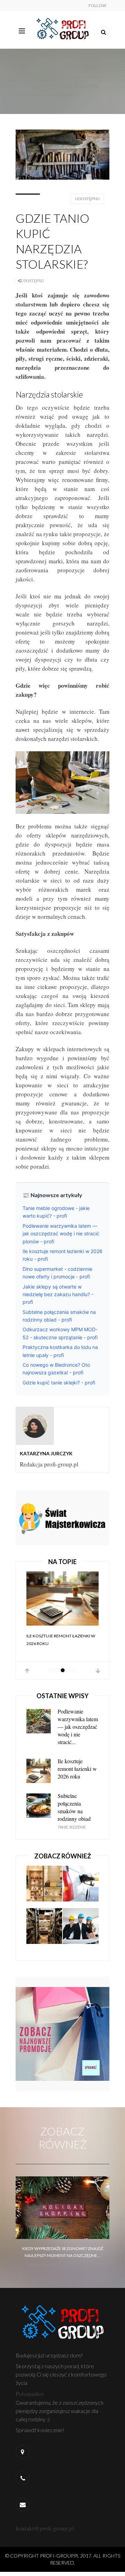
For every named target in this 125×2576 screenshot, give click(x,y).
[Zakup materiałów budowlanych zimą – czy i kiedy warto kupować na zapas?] (81, 1929)
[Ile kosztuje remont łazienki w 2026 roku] (62, 1598)
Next (98, 1671)
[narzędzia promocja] (62, 1517)
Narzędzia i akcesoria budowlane (69, 76)
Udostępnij (87, 199)
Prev (27, 1671)
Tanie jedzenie (72, 1827)
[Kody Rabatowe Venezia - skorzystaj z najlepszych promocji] (62, 2033)
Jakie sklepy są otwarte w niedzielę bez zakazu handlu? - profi (58, 1294)
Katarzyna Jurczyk (46, 1453)
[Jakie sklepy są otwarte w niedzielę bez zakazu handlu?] (44, 1887)
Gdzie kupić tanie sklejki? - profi (59, 1383)
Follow (97, 5)
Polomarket (30, 2394)
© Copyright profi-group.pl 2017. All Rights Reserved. (63, 2559)
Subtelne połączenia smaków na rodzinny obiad (74, 1807)
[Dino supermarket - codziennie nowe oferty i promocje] (44, 1929)
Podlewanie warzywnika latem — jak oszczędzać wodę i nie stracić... (78, 1727)
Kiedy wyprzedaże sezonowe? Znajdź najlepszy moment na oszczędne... (63, 2252)
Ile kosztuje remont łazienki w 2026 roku (61, 1640)
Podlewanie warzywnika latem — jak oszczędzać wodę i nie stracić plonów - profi (61, 1234)
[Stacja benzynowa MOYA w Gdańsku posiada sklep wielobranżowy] (81, 1887)
